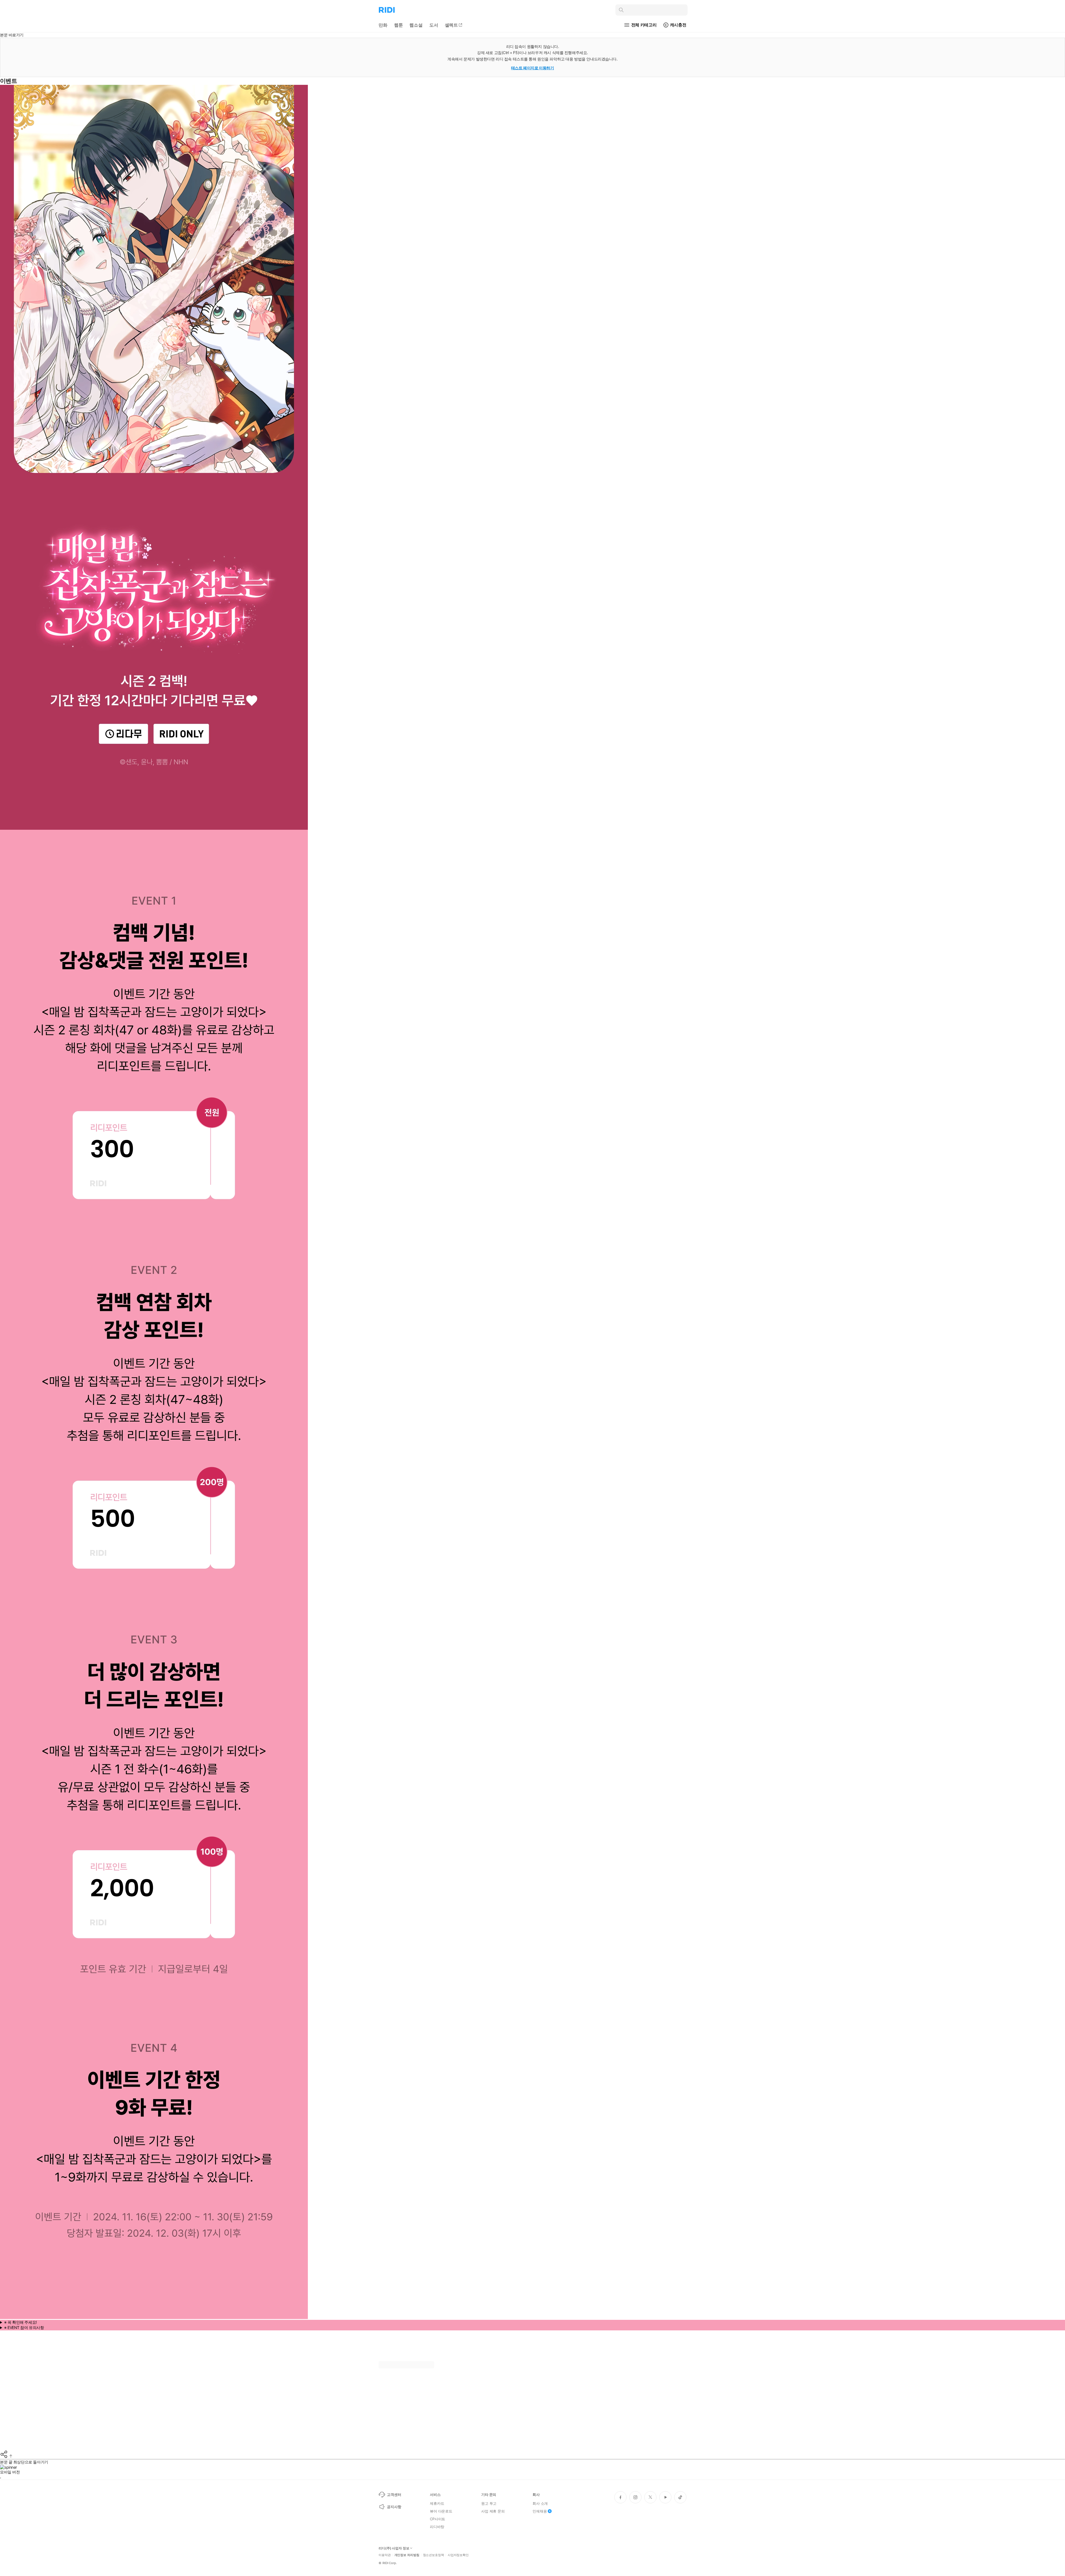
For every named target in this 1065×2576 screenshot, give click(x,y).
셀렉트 (452, 25)
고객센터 (394, 2494)
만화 (383, 25)
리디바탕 (437, 2527)
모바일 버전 (10, 2472)
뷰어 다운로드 (441, 2511)
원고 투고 (489, 2503)
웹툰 (399, 25)
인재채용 (540, 2511)
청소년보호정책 (433, 2555)
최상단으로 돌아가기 (31, 2462)
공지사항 (394, 2507)
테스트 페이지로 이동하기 (533, 68)
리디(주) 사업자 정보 (394, 2548)
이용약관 (385, 2555)
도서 (434, 25)
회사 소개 (540, 2503)
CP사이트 (438, 2519)
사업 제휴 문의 (493, 2511)
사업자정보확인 (458, 2555)
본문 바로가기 (12, 35)
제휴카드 (437, 2503)
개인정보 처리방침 (407, 2555)
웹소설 (416, 25)
